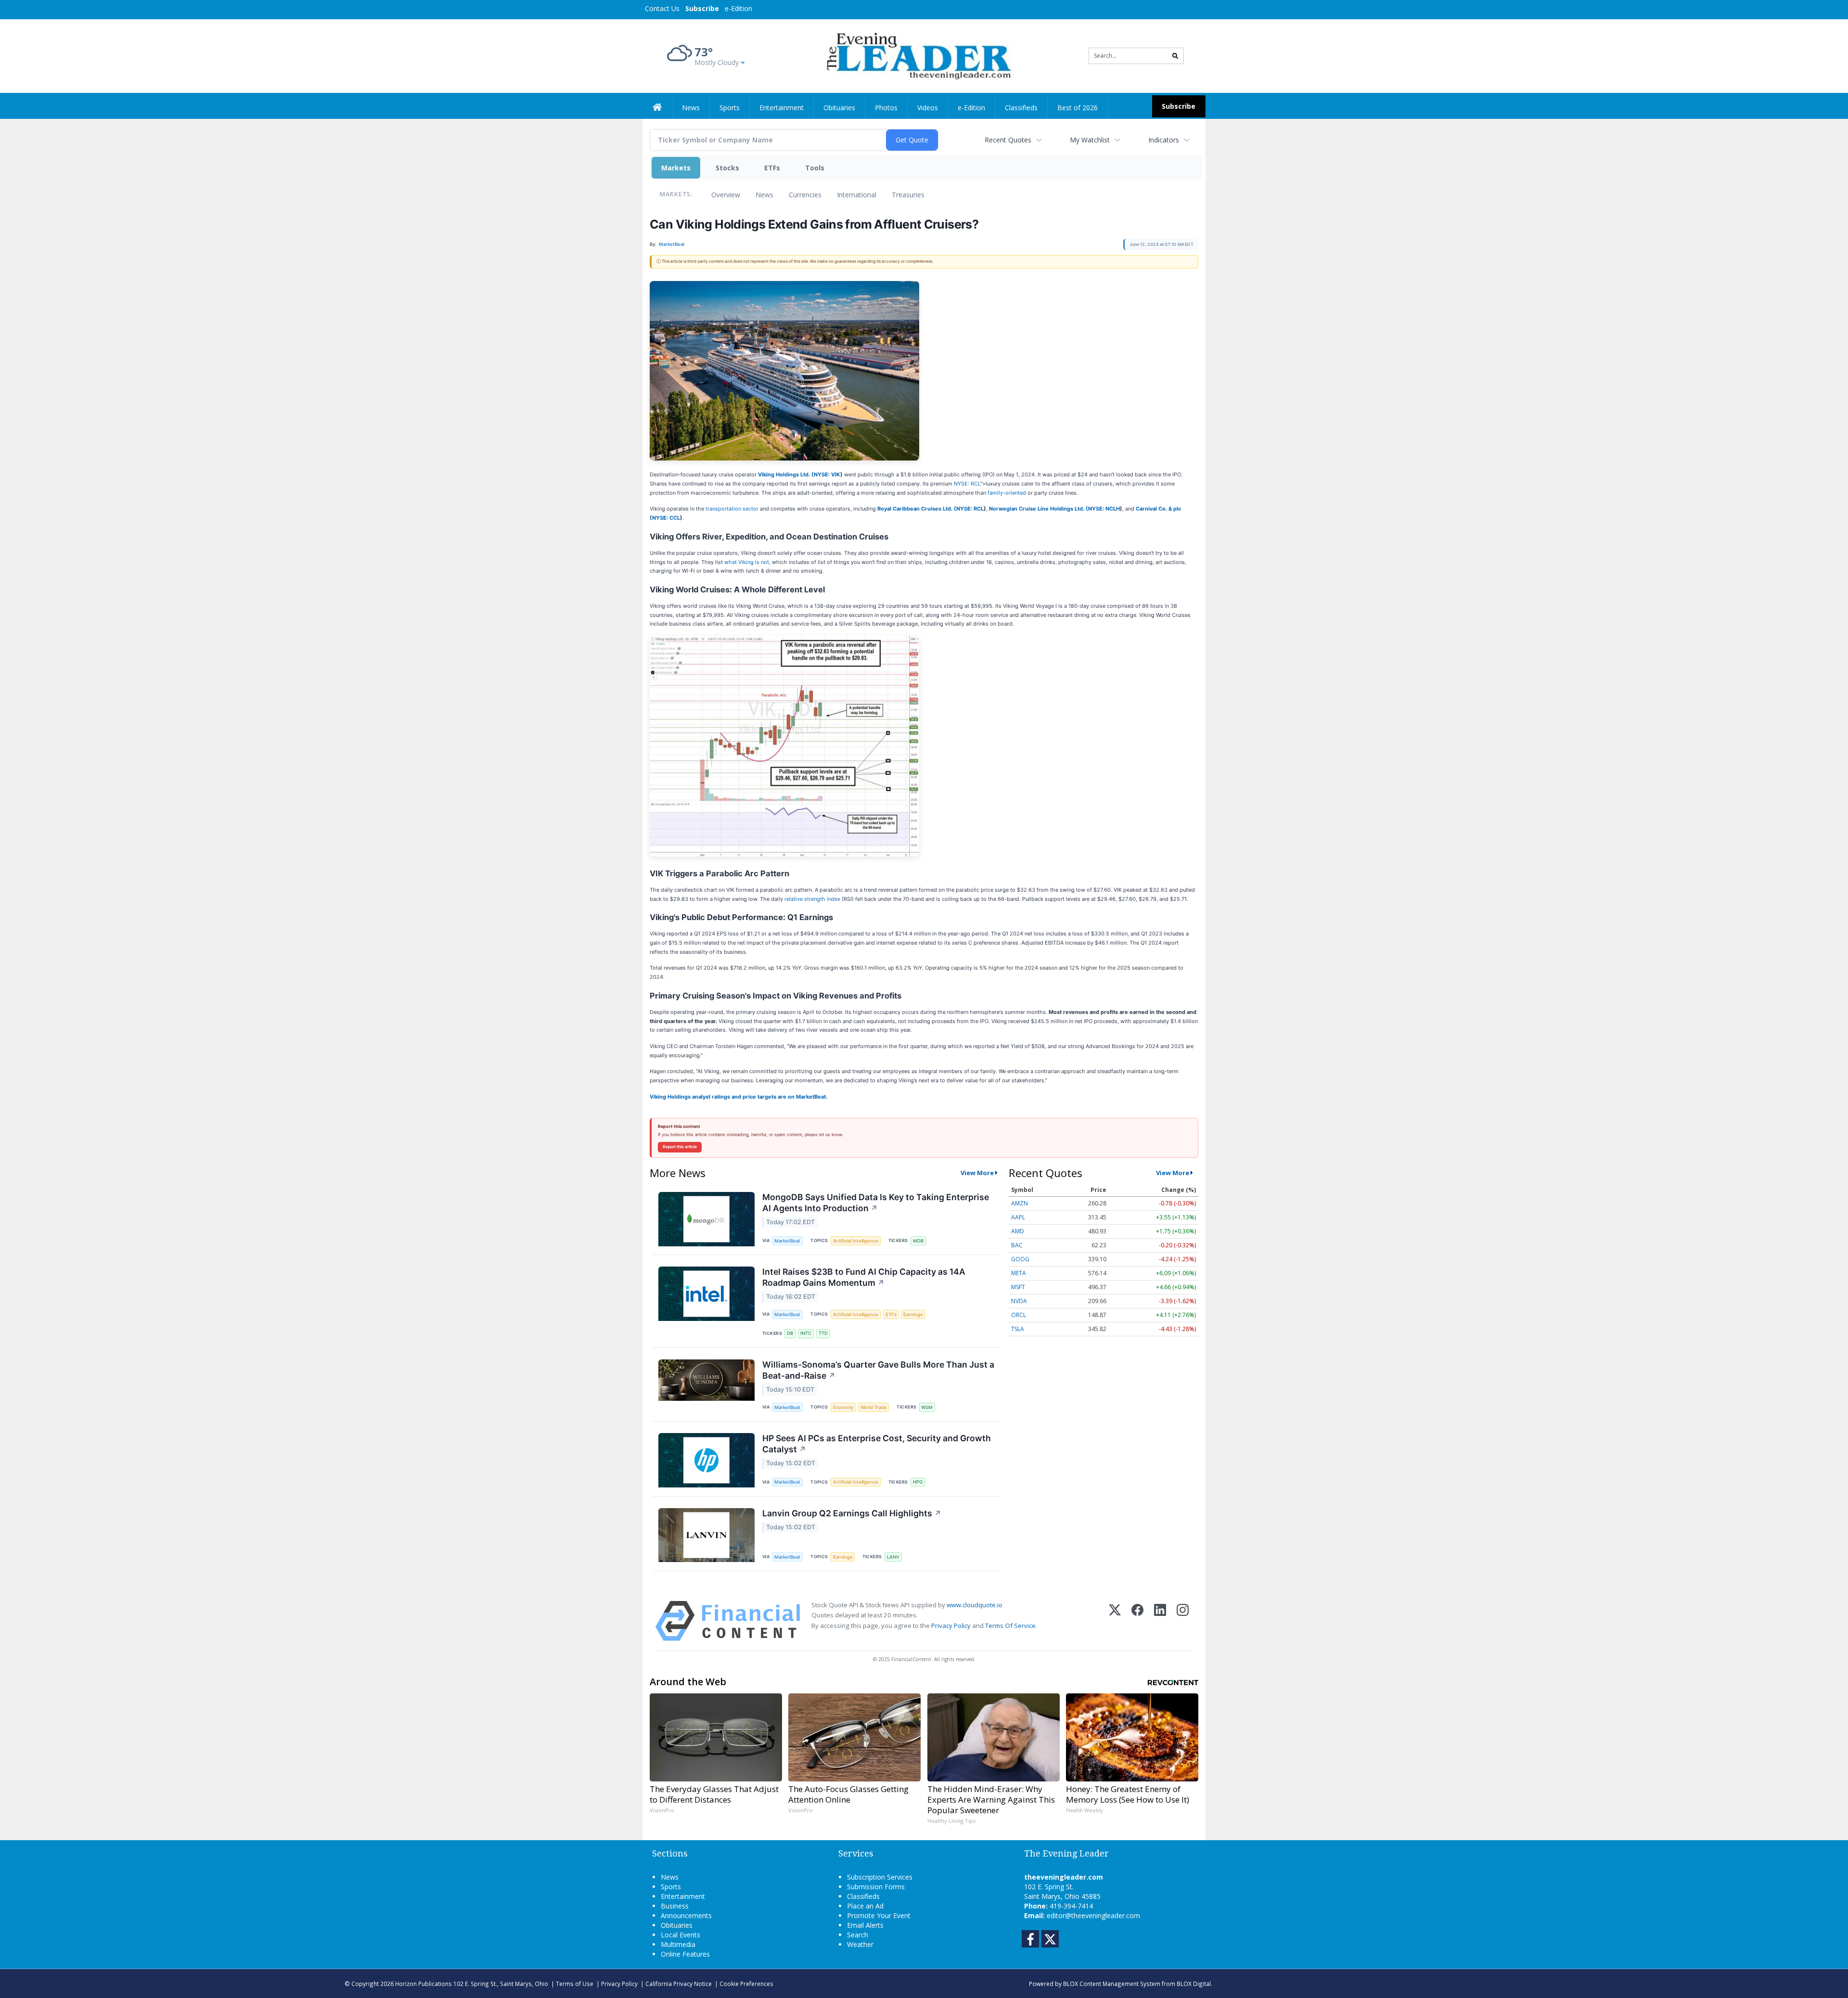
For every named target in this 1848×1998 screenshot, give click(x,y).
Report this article (680, 1147)
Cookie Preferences (746, 1984)
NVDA (1019, 1301)
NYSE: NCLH (1104, 509)
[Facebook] (1137, 1621)
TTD (823, 1333)
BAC (1017, 1245)
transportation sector (732, 509)
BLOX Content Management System (1112, 1984)
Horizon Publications (423, 1984)
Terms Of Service (1010, 1626)
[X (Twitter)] (1115, 1621)
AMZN (1020, 1203)
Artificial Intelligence (856, 1241)
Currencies (805, 195)
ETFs (772, 168)
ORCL (1019, 1315)
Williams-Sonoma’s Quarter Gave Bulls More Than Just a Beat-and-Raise (878, 1370)
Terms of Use (575, 1984)
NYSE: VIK (827, 474)
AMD (1018, 1231)
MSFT (1018, 1287)
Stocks (727, 168)
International (857, 195)
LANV (893, 1557)
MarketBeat (787, 1241)
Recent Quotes (1008, 140)
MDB (918, 1241)
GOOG (1020, 1259)
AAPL (1018, 1217)
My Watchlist (1090, 140)
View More (977, 1173)
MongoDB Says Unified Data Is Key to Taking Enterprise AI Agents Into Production (876, 1203)
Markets (676, 168)
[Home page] (917, 55)
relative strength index (812, 899)
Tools (815, 168)
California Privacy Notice (679, 1984)
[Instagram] (1183, 1621)
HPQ (918, 1482)
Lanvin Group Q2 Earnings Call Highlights (852, 1513)
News (764, 195)
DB (790, 1333)
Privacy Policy (951, 1626)
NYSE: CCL (666, 518)
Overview (726, 195)
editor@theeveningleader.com (1093, 1915)
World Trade (874, 1407)
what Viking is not (747, 562)
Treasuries (908, 195)
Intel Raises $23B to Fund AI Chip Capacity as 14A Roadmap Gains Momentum (864, 1277)
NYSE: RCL (967, 484)
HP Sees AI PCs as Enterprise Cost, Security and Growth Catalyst (877, 1444)
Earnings (913, 1314)
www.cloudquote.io (975, 1605)
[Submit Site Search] (1175, 56)
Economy (843, 1407)
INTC (806, 1333)
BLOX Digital (1194, 1984)
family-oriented (1007, 493)
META (1019, 1273)
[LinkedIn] (1160, 1621)
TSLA (1018, 1329)
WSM (927, 1407)
